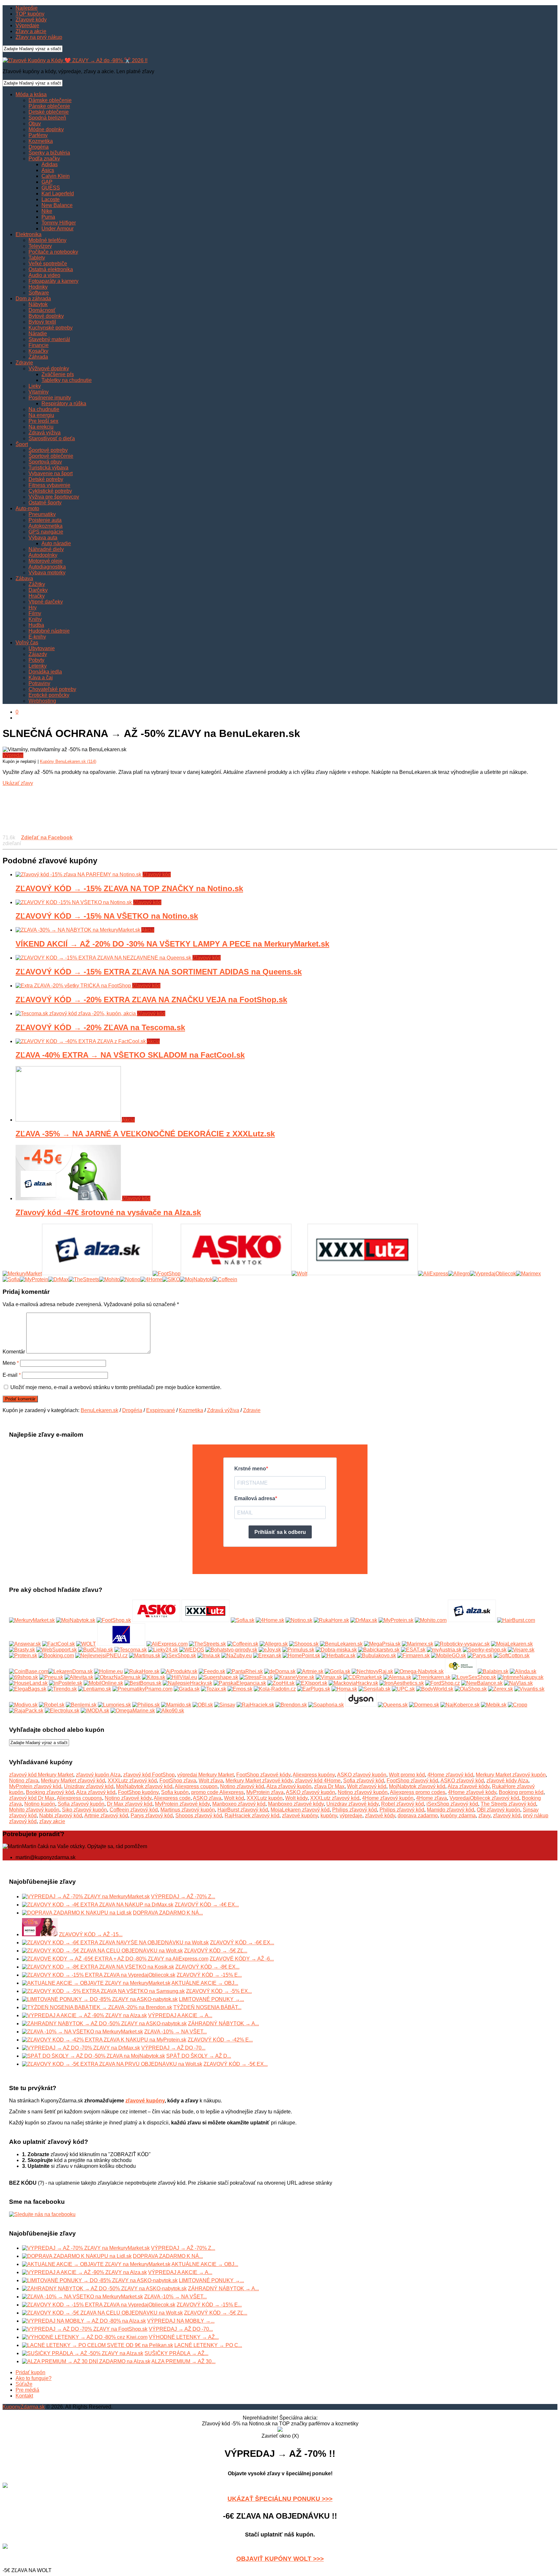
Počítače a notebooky (53, 252)
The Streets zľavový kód (508, 1804)
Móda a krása (31, 94)
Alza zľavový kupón (289, 1786)
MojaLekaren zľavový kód (300, 1810)
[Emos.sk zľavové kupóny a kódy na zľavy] (240, 1689)
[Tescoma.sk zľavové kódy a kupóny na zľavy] (131, 1650)
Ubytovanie (42, 648)
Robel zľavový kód (402, 1804)
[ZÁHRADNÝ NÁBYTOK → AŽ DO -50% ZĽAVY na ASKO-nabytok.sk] (104, 2024)
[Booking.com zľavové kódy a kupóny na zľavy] (56, 1656)
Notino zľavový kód (242, 1786)
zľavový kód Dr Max (32, 1798)
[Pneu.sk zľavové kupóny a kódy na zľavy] (51, 1677)
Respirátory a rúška (64, 403)
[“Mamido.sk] (176, 1705)
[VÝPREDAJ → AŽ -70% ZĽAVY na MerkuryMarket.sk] (86, 1897)
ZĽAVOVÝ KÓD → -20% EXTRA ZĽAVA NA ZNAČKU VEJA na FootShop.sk (151, 1000)
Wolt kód (234, 1798)
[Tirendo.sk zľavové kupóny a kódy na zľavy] (62, 1689)
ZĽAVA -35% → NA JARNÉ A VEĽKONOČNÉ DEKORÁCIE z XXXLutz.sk (145, 1134)
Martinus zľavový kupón (188, 1810)
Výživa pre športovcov (54, 497)
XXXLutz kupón (265, 1798)
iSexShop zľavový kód (452, 1804)
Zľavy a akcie (31, 31)
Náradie (38, 333)
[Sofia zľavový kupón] (11, 1279)
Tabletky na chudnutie (67, 380)
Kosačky (38, 351)
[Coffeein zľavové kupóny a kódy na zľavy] (243, 1644)
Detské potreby (46, 479)
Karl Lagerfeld (58, 194)
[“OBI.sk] (203, 1705)
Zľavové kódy (31, 20)
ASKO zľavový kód (462, 1781)
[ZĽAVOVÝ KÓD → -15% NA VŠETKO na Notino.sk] (74, 902)
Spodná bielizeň (47, 118)
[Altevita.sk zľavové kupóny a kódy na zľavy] (79, 1677)
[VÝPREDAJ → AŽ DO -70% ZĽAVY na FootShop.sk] (85, 2329)
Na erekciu (41, 427)
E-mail (12, 1375)
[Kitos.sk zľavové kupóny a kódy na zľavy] (154, 1677)
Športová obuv (45, 462)
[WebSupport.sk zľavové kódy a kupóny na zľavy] (57, 1650)
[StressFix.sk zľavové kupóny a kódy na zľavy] (256, 1677)
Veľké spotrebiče (48, 264)
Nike (47, 211)
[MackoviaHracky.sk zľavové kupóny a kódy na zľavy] (353, 1683)
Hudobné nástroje (49, 631)
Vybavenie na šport (51, 473)
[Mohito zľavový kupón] (110, 1279)
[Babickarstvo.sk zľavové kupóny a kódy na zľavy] (379, 1650)
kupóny (329, 1816)
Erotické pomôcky (49, 695)
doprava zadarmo (418, 1816)
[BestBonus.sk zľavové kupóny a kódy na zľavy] (143, 1683)
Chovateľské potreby (52, 689)
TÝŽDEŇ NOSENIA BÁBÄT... (207, 2007)
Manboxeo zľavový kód (239, 1804)
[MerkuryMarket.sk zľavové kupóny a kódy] (32, 1620)
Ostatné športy (45, 503)
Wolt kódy (296, 1798)
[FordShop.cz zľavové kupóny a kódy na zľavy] (443, 1683)
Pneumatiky (42, 514)
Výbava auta (43, 538)
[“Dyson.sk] (361, 1705)
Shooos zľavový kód (199, 1816)
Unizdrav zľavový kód (89, 1786)
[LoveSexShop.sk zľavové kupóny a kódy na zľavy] (474, 1677)
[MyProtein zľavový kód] (34, 1279)
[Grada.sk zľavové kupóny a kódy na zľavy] (187, 1689)
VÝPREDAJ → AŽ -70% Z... (183, 1897)
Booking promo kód (521, 1792)
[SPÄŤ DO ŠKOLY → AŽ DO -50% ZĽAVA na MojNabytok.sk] (93, 2056)
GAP (47, 182)
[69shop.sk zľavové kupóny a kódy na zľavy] (23, 1677)
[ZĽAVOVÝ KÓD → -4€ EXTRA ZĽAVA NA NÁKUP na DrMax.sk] (98, 1905)
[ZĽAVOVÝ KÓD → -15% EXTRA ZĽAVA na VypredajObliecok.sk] (99, 1975)
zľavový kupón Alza (98, 1775)
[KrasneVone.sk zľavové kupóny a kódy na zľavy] (294, 1677)
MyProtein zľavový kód (35, 1786)
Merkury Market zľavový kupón (511, 1775)
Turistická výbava (48, 468)
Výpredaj (13, 755)
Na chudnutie (44, 409)
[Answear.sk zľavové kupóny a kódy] (25, 1644)
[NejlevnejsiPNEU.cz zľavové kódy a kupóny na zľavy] (101, 1656)
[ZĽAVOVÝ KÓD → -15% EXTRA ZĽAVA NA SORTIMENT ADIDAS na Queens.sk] (104, 958)
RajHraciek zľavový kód (252, 1816)
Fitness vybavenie (49, 485)
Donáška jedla (45, 672)
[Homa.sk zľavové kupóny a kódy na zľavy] (344, 1689)
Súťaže (24, 2384)
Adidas (50, 164)
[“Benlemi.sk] (81, 1705)
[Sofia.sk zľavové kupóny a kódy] (243, 1620)
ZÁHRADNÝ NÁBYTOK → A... (223, 2024)
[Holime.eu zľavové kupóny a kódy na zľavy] (108, 1671)
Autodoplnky (43, 555)
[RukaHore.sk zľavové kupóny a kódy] (331, 1620)
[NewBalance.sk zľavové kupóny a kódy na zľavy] (482, 1683)
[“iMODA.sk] (95, 1711)
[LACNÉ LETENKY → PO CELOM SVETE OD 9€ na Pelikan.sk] (98, 2345)
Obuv (35, 124)
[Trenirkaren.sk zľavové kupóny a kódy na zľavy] (432, 1677)
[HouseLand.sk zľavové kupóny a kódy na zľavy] (28, 1683)
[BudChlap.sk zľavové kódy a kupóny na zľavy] (96, 1650)
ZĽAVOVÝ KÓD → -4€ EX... (207, 1905)
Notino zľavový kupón (363, 1792)
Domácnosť (42, 310)
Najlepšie (27, 8)
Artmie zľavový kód (106, 1816)
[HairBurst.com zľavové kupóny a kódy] (516, 1620)
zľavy (484, 1816)
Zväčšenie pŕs (58, 374)
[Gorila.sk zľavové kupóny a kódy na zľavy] (338, 1671)
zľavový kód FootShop (149, 1775)
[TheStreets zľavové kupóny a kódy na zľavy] (207, 1644)
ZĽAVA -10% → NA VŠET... (175, 2032)
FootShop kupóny (138, 1792)
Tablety (37, 258)
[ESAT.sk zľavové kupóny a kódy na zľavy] (413, 1650)
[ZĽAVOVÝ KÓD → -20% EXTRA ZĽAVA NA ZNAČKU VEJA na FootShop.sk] (74, 986)
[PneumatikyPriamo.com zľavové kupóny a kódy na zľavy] (142, 1689)
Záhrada (38, 357)
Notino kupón (40, 1804)
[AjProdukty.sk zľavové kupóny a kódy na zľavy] (179, 1671)
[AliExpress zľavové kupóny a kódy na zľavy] (167, 1644)
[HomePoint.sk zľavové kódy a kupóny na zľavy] (301, 1656)
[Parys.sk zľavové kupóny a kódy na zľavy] (480, 1656)
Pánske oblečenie (49, 106)
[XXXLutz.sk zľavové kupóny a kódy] (205, 1620)
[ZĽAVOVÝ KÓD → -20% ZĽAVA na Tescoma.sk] (76, 1013)
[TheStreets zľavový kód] (84, 1279)
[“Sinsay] (225, 1705)
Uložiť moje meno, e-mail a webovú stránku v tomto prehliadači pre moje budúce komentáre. (116, 1387)
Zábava (24, 578)
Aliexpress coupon (196, 1786)
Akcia (148, 930)
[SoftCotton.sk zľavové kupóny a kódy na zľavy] (512, 1656)
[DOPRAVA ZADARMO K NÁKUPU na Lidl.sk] (77, 1913)
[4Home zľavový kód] (151, 1279)
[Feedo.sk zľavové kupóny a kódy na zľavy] (212, 1671)
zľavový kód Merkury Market (41, 1775)
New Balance (57, 205)
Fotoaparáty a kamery (53, 281)
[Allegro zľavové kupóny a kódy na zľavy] (274, 1644)
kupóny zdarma (458, 1816)
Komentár (14, 1352)
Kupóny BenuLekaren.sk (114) (68, 761)
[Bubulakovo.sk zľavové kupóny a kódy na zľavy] (376, 1656)
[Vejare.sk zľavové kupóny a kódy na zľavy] (521, 1650)
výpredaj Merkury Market (205, 1775)
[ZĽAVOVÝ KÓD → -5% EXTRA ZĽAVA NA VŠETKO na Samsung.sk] (103, 1991)
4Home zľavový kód (450, 1775)
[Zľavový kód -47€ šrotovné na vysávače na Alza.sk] (69, 1198)
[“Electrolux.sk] (62, 1711)
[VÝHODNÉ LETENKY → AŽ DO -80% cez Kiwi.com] (85, 2337)
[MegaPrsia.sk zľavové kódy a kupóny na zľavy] (382, 1644)
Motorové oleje (46, 561)
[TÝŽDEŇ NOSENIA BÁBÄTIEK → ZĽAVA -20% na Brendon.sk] (97, 2007)
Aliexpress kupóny (314, 1775)
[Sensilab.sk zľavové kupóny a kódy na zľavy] (374, 1689)
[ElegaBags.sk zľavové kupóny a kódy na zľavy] (28, 1689)
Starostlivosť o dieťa (52, 438)
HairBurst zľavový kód (243, 1810)
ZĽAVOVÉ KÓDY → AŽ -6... (242, 1959)
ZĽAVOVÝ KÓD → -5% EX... (219, 1991)
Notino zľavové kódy (128, 1798)
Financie (39, 345)
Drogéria (39, 147)
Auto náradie (56, 543)
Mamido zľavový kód (450, 1810)
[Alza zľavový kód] (97, 1274)
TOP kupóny (30, 14)
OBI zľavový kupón (498, 1810)
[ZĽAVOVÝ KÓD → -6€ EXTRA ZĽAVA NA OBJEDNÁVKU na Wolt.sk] (5, 2547)
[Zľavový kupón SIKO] (171, 1279)
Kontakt (24, 2396)
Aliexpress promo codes (418, 1792)
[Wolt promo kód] (299, 1274)
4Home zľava (432, 1798)
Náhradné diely (46, 549)
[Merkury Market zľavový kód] (22, 1274)
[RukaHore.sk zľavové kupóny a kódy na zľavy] (142, 1671)
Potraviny (39, 683)
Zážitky (37, 584)
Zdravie (24, 363)
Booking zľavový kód (50, 1792)
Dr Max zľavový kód (130, 1804)
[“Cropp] (518, 1705)
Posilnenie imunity (50, 398)
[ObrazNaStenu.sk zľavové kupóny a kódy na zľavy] (118, 1677)
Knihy (35, 619)
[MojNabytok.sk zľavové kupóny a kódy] (76, 1620)
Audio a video (44, 275)
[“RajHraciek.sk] (255, 1705)
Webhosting (42, 701)
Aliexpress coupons (79, 1798)
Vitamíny (39, 392)
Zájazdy (38, 654)
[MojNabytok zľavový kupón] (196, 1279)
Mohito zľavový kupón (34, 1810)
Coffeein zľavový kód (134, 1810)
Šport (22, 444)
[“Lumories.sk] (114, 1705)
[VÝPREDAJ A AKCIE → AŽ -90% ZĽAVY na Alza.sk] (84, 2015)
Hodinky (38, 287)
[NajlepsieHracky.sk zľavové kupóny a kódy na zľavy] (187, 1683)
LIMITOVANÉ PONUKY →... (211, 1999)
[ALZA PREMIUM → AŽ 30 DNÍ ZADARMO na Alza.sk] (86, 2361)
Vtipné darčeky (46, 602)
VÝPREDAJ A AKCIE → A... (180, 2015)
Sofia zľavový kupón (81, 1804)
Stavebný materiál (49, 339)
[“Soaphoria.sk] (326, 1705)
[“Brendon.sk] (291, 1705)
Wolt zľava (211, 1781)
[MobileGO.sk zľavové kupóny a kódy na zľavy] (449, 1656)
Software (39, 293)
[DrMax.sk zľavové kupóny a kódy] (364, 1620)
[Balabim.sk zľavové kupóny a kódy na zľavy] (493, 1671)
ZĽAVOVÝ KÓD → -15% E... (209, 1975)
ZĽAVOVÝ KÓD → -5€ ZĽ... (216, 1951)
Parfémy (38, 135)
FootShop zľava (178, 1781)
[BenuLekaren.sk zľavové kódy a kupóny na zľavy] (341, 1644)
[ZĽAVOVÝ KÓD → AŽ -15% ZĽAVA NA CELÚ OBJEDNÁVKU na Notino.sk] (40, 1934)
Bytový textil (42, 322)
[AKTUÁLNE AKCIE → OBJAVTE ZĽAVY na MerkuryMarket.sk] (96, 1983)
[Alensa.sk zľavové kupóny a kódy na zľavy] (397, 1677)
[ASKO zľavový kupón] (236, 1274)
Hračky (37, 596)
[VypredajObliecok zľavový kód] (493, 1274)
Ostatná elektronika (51, 269)
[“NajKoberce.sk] (460, 1705)
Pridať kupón (30, 2372)
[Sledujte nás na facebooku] (42, 2214)
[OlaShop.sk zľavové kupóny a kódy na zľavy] (471, 1689)
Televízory (40, 246)
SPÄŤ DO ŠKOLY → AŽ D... (199, 2056)
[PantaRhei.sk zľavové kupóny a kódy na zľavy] (245, 1671)
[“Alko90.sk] (170, 1711)
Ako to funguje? (34, 2378)
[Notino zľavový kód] (130, 1279)
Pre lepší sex (43, 421)
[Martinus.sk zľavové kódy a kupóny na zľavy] (145, 1656)
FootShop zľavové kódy (263, 1775)
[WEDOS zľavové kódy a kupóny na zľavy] (192, 1650)
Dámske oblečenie (50, 100)
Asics (48, 170)
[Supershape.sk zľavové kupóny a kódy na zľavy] (218, 1677)
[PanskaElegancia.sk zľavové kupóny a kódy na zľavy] (240, 1683)
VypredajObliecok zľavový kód (484, 1798)
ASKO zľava (207, 1798)
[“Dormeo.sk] (424, 1705)
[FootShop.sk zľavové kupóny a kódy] (114, 1620)
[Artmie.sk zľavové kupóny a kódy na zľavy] (310, 1671)
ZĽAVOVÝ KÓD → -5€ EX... (236, 2064)
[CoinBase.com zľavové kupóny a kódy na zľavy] (29, 1671)
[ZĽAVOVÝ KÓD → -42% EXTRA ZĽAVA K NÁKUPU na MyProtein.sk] (104, 2040)
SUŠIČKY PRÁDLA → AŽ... (176, 2353)
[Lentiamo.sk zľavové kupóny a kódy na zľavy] (95, 1689)
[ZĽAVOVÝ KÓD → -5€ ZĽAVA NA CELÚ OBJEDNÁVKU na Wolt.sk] (102, 1951)
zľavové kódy (380, 1816)
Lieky (35, 386)
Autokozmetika (46, 526)
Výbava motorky (47, 573)
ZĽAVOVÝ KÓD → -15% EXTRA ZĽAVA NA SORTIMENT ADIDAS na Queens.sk (159, 972)
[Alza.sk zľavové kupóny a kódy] (472, 1620)
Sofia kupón (175, 1792)
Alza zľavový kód (96, 1792)
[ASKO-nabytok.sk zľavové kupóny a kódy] (156, 1620)
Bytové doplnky (46, 316)
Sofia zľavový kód (364, 1781)
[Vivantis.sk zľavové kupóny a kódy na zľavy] (529, 1689)
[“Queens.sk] (393, 1705)
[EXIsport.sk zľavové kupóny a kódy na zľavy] (312, 1683)
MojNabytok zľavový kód (144, 1786)
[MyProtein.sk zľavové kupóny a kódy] (396, 1620)
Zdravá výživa (45, 433)
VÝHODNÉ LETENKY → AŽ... (184, 2337)
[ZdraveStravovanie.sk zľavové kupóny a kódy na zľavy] (461, 1671)
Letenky (38, 666)
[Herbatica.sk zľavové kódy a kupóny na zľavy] (338, 1656)
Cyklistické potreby (50, 491)
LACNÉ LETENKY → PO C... (208, 2345)
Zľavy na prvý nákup (39, 37)
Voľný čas (27, 643)
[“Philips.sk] (146, 1705)
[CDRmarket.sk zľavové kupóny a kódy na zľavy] (363, 1677)
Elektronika (29, 234)
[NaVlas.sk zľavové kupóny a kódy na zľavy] (518, 1683)
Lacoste (51, 199)
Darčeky (38, 590)
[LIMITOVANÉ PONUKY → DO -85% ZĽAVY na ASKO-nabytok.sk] (100, 1999)
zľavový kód (507, 1816)
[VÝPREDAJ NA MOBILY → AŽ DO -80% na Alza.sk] (84, 2321)
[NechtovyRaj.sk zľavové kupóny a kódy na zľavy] (372, 1671)
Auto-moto (27, 508)
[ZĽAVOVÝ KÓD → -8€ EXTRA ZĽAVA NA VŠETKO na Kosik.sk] (98, 1967)
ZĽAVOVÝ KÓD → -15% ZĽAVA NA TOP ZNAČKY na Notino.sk (129, 888)
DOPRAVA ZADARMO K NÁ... (168, 1913)
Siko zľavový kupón (84, 1810)
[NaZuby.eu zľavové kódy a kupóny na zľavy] (237, 1656)
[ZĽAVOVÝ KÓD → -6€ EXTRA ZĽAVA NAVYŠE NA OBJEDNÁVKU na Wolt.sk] (115, 1943)
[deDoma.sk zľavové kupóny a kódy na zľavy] (280, 1671)
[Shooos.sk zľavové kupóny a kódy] (304, 1644)
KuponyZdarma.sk (24, 2407)
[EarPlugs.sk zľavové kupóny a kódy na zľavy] (314, 1689)
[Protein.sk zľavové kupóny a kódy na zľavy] (23, 1656)
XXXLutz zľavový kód (132, 1781)
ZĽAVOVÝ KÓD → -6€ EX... (242, 1943)
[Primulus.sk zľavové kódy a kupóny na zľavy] (298, 1650)
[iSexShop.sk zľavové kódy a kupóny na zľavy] (179, 1656)
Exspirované (161, 1410)
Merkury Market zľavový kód (73, 1781)
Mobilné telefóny (47, 240)
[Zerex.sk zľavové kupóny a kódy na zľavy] (501, 1689)
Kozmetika (41, 141)
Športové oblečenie (51, 456)
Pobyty (36, 660)
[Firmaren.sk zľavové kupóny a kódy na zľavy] (414, 1656)
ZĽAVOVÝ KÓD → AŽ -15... (91, 1934)
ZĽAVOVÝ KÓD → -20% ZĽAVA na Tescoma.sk (100, 1027)
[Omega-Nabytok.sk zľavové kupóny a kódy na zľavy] (419, 1671)
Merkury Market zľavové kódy (259, 1781)
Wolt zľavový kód (367, 1786)
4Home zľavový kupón (388, 1798)
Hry (33, 608)
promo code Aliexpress (217, 1792)
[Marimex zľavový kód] (528, 1274)
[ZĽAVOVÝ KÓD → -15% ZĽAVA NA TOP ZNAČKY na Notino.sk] (79, 874)
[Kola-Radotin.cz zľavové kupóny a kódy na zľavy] (275, 1689)
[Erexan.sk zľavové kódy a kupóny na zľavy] (267, 1656)
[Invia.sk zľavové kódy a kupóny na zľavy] (209, 1656)
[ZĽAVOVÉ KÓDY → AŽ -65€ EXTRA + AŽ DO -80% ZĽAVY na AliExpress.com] (115, 1959)
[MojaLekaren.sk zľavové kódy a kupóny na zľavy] (512, 1644)
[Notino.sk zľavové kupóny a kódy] (299, 1620)
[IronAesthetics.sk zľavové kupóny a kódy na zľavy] (402, 1683)
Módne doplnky (46, 129)
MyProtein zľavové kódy (182, 1804)
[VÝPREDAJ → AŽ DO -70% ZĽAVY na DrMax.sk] (81, 2048)
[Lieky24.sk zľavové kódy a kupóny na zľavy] (163, 1650)
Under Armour (58, 229)
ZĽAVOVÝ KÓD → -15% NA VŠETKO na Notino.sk (107, 916)
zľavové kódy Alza (507, 1781)
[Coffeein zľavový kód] (225, 1279)
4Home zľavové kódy (472, 1792)
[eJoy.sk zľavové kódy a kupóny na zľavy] (270, 1650)
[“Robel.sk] (52, 1705)
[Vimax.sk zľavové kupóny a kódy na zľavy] (329, 1677)
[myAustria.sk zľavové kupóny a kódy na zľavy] (444, 1650)
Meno (11, 1363)
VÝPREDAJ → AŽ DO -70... (173, 2048)
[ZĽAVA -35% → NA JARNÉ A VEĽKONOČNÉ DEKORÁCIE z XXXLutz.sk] (69, 1120)
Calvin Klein (56, 176)
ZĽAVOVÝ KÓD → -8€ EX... (207, 1967)
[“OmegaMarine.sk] (133, 1711)
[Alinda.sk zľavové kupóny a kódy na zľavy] (523, 1671)
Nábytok (38, 304)
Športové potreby (48, 450)
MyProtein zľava (265, 1792)
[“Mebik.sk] (494, 1705)
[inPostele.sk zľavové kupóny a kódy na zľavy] (66, 1683)
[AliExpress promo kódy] (433, 1274)
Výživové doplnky (49, 368)
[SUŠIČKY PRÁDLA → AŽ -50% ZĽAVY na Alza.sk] (83, 2353)
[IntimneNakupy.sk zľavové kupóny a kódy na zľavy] (520, 1677)
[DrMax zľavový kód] (58, 1279)
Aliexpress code (172, 1798)
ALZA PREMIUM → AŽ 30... (183, 2361)
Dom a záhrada (33, 299)
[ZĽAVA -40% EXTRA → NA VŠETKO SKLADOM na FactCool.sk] (81, 1041)
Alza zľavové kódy (468, 1786)
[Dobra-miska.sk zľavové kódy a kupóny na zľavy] (336, 1650)
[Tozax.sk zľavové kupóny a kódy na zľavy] (214, 1689)
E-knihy (37, 637)
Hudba (36, 625)
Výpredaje (27, 25)
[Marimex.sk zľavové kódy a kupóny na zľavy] (418, 1644)
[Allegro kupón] (459, 1274)
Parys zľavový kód (152, 1816)
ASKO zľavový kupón (362, 1775)
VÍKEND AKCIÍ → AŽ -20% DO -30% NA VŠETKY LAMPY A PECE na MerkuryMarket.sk (172, 944)
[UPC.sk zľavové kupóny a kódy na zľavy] (403, 1689)
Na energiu (41, 415)
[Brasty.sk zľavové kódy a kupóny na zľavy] (22, 1650)
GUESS (51, 188)
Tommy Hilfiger (59, 223)
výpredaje (351, 1816)
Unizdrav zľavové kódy (352, 1804)
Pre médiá (27, 2390)
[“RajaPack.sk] (26, 1711)
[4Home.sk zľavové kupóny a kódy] (270, 1620)
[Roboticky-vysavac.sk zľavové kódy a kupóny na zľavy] (462, 1644)
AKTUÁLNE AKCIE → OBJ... (205, 1983)
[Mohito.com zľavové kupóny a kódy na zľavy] (431, 1620)
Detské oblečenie (49, 112)
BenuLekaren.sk (99, 1410)
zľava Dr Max (329, 1786)
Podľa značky (44, 159)
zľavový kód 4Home (318, 1781)
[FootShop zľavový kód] (167, 1274)
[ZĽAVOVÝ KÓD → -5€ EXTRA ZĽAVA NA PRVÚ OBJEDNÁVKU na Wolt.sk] (112, 2064)
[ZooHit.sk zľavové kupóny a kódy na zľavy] (281, 1683)
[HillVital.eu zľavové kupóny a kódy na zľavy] (182, 1677)
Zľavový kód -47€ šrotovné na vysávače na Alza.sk (108, 1212)
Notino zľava (24, 1781)
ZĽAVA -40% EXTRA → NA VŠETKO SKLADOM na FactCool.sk (130, 1055)
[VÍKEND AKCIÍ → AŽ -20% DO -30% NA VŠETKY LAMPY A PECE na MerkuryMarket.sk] (78, 930)
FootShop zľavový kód (412, 1781)
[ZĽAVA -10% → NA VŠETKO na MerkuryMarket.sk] (82, 2032)
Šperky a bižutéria (49, 153)
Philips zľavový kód (355, 1810)
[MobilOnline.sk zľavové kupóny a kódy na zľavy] (103, 1683)
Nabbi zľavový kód (61, 1816)
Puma (48, 217)
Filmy (35, 613)
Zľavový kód (157, 874)
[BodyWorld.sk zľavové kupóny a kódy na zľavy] (435, 1689)
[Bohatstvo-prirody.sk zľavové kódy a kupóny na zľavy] (231, 1650)
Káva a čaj (41, 678)
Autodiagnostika (47, 567)
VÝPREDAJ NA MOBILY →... (181, 2321)
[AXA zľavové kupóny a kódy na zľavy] (121, 1644)
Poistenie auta (45, 520)
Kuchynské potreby (51, 328)
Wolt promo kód (407, 1775)
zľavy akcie (52, 1821)
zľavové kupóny (300, 1816)
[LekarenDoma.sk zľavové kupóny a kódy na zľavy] (70, 1671)
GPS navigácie (46, 532)
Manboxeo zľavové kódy (296, 1804)
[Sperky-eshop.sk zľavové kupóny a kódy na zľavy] (485, 1650)
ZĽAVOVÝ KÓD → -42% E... (220, 2040)
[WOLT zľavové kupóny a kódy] (86, 1644)
